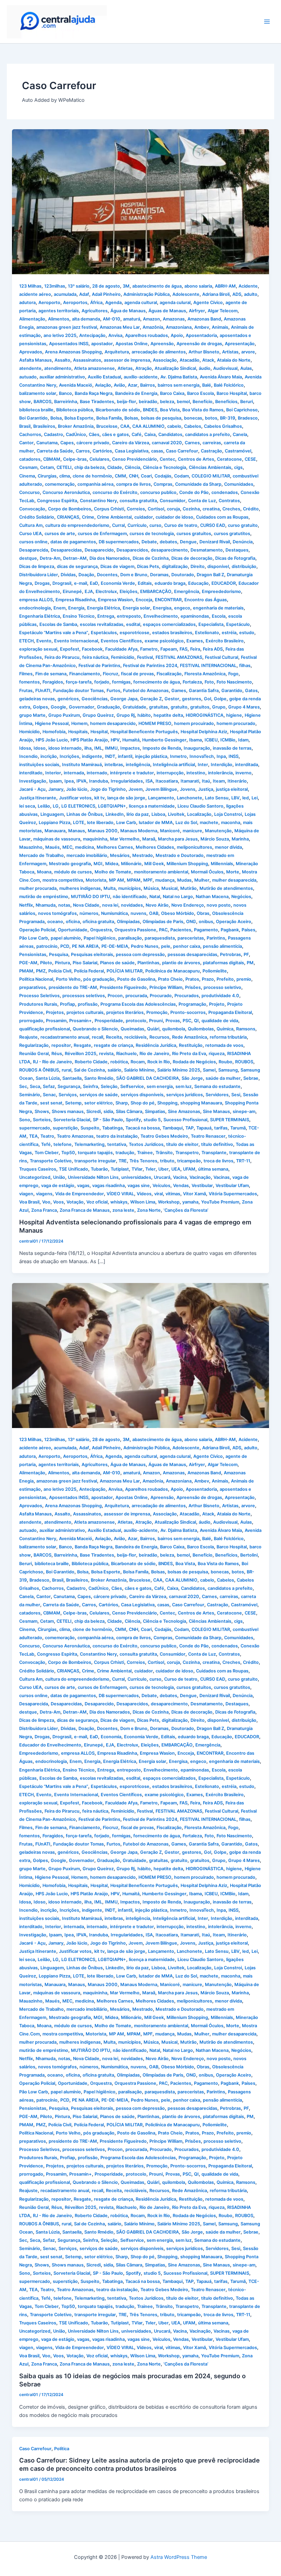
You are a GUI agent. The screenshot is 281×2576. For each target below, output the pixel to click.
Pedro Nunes (145, 946)
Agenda (113, 303)
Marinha (240, 839)
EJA (89, 591)
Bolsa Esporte (79, 418)
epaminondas (195, 616)
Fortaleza (192, 682)
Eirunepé (72, 591)
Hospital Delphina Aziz (204, 732)
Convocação (32, 509)
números (89, 913)
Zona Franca (44, 1210)
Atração (144, 368)
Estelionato (207, 633)
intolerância (220, 773)
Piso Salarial (85, 963)
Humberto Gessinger (164, 740)
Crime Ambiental (114, 517)
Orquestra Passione (135, 930)
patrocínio (47, 946)
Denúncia (243, 542)
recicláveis (136, 1037)
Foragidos (53, 682)
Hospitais (78, 732)
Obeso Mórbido (178, 913)
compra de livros (133, 484)
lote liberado (100, 823)
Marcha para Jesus (178, 839)
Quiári (153, 1029)
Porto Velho (68, 979)
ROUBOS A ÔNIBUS (39, 1070)
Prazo (208, 979)
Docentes (107, 575)
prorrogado (31, 1021)
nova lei (110, 905)
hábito (144, 715)
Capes (67, 443)
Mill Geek (154, 864)
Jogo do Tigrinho (108, 789)
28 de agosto (106, 286)
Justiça (206, 789)
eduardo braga (170, 583)
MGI (98, 864)
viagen (26, 1194)
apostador (102, 344)
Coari (146, 476)
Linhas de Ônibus (85, 814)
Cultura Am (31, 525)
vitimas (173, 1194)
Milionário (131, 864)
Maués (52, 847)
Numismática (114, 913)
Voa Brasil (29, 1202)
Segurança (69, 1086)
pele (166, 946)
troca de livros (218, 1161)
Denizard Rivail (215, 542)
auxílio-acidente (141, 377)
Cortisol (156, 509)
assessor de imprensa (127, 360)
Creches (231, 509)
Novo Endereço (188, 905)
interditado (31, 773)
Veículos (161, 1186)
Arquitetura (117, 352)
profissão (88, 1004)
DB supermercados (119, 542)
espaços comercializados (169, 624)
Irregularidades (127, 781)
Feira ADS (213, 649)
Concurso (29, 492)
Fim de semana (51, 674)
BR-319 (228, 418)
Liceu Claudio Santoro (200, 806)
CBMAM (52, 459)
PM (250, 963)
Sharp (122, 1103)
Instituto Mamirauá (82, 765)
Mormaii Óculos (207, 872)
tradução (125, 1153)
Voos (58, 1202)
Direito (198, 566)
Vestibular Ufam (232, 1186)
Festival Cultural (222, 657)
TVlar (137, 1169)
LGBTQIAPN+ (112, 806)
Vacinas (222, 1177)
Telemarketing (89, 1144)
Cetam (47, 467)
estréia (229, 633)
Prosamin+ (81, 1021)
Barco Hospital (232, 393)
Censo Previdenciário (135, 459)
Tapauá (204, 1128)
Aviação (103, 385)
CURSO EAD (213, 525)
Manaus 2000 (103, 831)
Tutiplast (120, 1169)
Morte (233, 872)
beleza (167, 402)
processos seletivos (84, 996)
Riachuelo (126, 1054)
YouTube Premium (220, 1202)
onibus (206, 922)
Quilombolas (201, 1029)
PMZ (41, 971)
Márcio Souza (215, 839)
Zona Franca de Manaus (85, 1210)
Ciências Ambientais (210, 467)
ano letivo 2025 (60, 335)
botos (211, 418)
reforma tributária (228, 1037)
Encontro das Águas (206, 600)
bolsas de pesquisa (161, 418)
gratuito (179, 707)
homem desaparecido (113, 723)
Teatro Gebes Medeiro (164, 1136)
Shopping (167, 1103)
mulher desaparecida (234, 880)
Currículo (137, 525)
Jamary (56, 789)
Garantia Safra (204, 691)
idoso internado (65, 748)
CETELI (64, 467)
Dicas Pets (148, 566)
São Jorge (192, 1078)
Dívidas (68, 575)
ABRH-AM (225, 286)
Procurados (187, 996)
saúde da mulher (223, 1078)
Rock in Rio (159, 1062)
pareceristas (191, 938)
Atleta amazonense (94, 368)
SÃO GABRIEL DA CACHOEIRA (148, 1078)
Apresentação (240, 344)
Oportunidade (73, 930)
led (246, 798)
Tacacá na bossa (143, 1128)
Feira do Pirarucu (62, 657)
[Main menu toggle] (267, 22)
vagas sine (139, 1186)
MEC (67, 847)
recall (97, 1037)
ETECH (26, 641)
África (96, 303)
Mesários (120, 855)
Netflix (26, 905)
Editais (145, 583)
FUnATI (43, 691)
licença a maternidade (152, 806)
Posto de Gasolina (136, 979)
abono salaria (198, 286)
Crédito (251, 509)
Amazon (151, 319)
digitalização (175, 566)
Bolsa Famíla (109, 418)
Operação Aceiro (234, 922)
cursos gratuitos (194, 534)
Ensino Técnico (79, 616)
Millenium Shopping (187, 864)
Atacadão (190, 360)
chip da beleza (89, 467)
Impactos (130, 748)
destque (28, 558)
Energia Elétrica (103, 608)
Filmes (26, 674)
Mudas (184, 880)
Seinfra (90, 1086)
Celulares (99, 459)
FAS (184, 649)
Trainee (145, 1153)
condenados (225, 492)
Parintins (216, 938)
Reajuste (28, 1037)
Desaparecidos (132, 550)
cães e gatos (115, 434)
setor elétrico (99, 1103)
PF (246, 954)
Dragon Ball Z (210, 575)
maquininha (95, 839)
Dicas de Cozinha (151, 558)
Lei (255, 798)
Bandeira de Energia (136, 393)
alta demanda (86, 319)
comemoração (60, 484)
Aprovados (31, 352)
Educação (198, 583)
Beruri (247, 402)
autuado (28, 377)
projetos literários (125, 1012)
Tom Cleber (47, 1153)
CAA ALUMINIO (148, 426)
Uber (163, 1169)
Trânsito (164, 1153)
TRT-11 (243, 1161)
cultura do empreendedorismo (77, 525)
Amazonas (174, 319)
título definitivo (217, 1144)
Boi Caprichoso (242, 410)
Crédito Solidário (37, 517)
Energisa (162, 608)
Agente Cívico (208, 303)
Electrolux (106, 591)
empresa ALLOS (36, 600)
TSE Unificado (74, 1169)
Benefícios (226, 402)
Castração (211, 451)
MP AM (117, 880)
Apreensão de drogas (199, 344)
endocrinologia (35, 608)
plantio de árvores (181, 963)
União (59, 1177)
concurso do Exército (115, 492)
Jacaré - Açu (32, 789)
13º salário (79, 286)
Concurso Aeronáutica (66, 492)
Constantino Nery (98, 501)
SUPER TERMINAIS (230, 1120)
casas (157, 451)
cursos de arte (60, 534)
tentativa (117, 1144)
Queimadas (132, 1029)
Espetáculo (238, 624)
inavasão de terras (232, 748)
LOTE (79, 823)
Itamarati (190, 781)
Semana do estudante (217, 1086)
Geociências (95, 699)
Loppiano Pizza (54, 823)
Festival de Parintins (99, 666)
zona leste (123, 1210)
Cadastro (53, 434)
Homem (79, 723)
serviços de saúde (99, 1095)
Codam (181, 476)
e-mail (81, 583)
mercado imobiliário (87, 855)
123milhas (55, 286)
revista (106, 1054)
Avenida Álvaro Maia (221, 377)
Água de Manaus (128, 311)
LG (56, 806)
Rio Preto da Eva (189, 1054)
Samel (209, 1070)
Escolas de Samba (58, 624)
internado (97, 773)
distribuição (244, 566)
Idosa (25, 748)
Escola (219, 616)
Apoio (177, 335)
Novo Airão (157, 905)
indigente (92, 756)
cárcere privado (93, 443)
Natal (155, 897)
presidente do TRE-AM (73, 987)
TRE (123, 1161)
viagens (44, 1194)
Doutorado (183, 575)
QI (196, 1021)
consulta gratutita (138, 501)
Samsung (228, 1070)
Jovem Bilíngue (161, 789)
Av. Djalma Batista (179, 377)
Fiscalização (169, 674)
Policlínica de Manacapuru (173, 971)
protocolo (136, 1021)
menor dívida (228, 847)
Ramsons (246, 1029)
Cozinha (191, 509)
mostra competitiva (63, 880)
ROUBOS (244, 1062)
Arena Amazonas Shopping (73, 352)
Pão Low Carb (34, 938)
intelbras (114, 765)
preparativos (33, 987)
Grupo (219, 707)
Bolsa (56, 418)
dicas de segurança (77, 566)
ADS (237, 294)
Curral (118, 525)
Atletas (125, 368)
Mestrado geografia (70, 864)
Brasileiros (44, 426)
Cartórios (102, 451)
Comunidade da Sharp (198, 484)
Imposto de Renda (162, 748)
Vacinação (200, 1177)
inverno (243, 773)
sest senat (51, 1103)
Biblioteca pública (75, 410)
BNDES (150, 410)
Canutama (47, 443)
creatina (211, 509)
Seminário (30, 1095)
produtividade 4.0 (220, 996)
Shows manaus (68, 1111)
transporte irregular (95, 1161)
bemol (183, 402)
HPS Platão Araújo (89, 740)
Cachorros (30, 434)
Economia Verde (118, 583)
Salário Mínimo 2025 (179, 1070)
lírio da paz (138, 814)
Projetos (55, 1012)
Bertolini (249, 1555)
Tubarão (99, 1169)
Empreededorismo (221, 591)
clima (65, 476)
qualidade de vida (220, 1021)
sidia (108, 1111)
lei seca (27, 806)
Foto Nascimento (234, 682)
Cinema (27, 476)
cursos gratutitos (232, 534)
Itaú (206, 781)
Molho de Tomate (113, 872)
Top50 (68, 1153)
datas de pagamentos (73, 542)
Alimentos (59, 319)
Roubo (225, 1062)
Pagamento (206, 930)
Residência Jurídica (156, 1045)
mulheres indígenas (80, 888)
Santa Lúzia (48, 1078)
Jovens (188, 789)
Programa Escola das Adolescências (138, 1004)
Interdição (222, 765)
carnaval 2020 (167, 443)
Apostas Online (132, 344)
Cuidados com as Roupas (222, 517)
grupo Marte (32, 715)
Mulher (202, 880)
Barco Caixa (172, 393)
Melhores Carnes (115, 847)
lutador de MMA (156, 823)
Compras (163, 484)
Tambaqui (173, 1128)
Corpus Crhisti (109, 509)
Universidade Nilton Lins (93, 1177)
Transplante (214, 1153)
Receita (114, 1037)
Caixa (150, 434)
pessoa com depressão (140, 954)
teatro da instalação (117, 1136)
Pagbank (230, 930)
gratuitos (200, 707)
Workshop (169, 1202)
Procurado (161, 996)
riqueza (217, 1054)
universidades (136, 1177)
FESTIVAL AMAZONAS (179, 657)
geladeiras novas (37, 699)
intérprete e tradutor (132, 773)
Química (225, 1029)
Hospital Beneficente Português (144, 732)
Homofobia (54, 732)
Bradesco (248, 418)
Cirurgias (47, 476)
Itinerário (237, 781)
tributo (167, 1161)
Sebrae (251, 1078)
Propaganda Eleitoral (230, 1012)
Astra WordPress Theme (179, 2557)
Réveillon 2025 (81, 1054)
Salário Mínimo (139, 1070)
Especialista (211, 624)
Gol (207, 699)
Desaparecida (34, 550)
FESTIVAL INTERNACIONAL (208, 666)
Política (62, 2449)
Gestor (172, 699)
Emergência (187, 591)
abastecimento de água (157, 286)
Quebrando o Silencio (95, 1029)
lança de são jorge (126, 798)
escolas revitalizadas (102, 624)
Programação (192, 1004)
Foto (209, 682)
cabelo (174, 426)
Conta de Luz (202, 501)
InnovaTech (202, 756)
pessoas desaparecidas (192, 954)
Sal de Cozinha (89, 1070)
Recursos (159, 1037)
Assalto (62, 360)
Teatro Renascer (208, 1136)
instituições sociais (39, 765)
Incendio (28, 756)
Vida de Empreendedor (80, 1194)
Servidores (217, 1095)
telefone (63, 1144)
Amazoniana (179, 327)
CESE (250, 459)
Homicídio (29, 732)
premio (244, 979)
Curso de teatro (181, 525)
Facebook (92, 649)
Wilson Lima (143, 1202)
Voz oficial (97, 1202)
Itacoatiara (167, 781)
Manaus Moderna (139, 831)
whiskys (119, 1202)
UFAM (189, 1169)
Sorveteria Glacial (72, 1120)
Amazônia (153, 327)
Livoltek (176, 814)
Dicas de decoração (192, 558)
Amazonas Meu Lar (120, 327)
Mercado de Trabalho (41, 855)
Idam (243, 740)
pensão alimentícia (222, 946)
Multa (109, 888)
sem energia (160, 1086)
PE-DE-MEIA (115, 946)
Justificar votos (75, 798)
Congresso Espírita (57, 501)
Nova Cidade (86, 905)
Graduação (108, 707)
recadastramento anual (65, 1037)
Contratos (229, 501)
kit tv (99, 798)
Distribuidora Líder (39, 575)
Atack (208, 360)
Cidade (115, 467)
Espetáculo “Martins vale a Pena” (54, 633)
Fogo (233, 674)
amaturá (132, 319)
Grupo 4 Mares (244, 707)
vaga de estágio (58, 1186)
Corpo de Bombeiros (70, 509)
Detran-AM (75, 558)
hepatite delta (168, 715)
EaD (94, 583)
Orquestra (101, 930)
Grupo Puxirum (64, 715)
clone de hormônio (92, 476)
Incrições (69, 756)
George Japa (124, 699)
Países (248, 930)
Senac (49, 1095)
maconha (231, 823)
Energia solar (136, 608)
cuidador (144, 517)
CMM (120, 476)
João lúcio (77, 789)
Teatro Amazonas (75, 1136)
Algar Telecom (223, 311)
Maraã (149, 839)
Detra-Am (50, 558)
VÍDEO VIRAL (120, 1194)
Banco (65, 393)
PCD (65, 946)
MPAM (134, 880)
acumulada (65, 294)
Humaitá (131, 740)
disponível (218, 566)
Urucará (162, 1177)
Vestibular (202, 1186)
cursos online (33, 542)
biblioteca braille (36, 410)
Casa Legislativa (132, 451)
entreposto (129, 616)
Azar (133, 385)
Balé (207, 385)
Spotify (133, 1120)
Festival (145, 657)
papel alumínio (66, 938)
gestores (192, 699)
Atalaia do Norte (234, 360)
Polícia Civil (60, 971)
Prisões (193, 987)
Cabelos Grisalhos (223, 426)
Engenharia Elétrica (40, 616)
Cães (94, 434)
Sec (23, 1086)
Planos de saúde (117, 963)
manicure (192, 831)
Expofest (70, 649)
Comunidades (239, 484)
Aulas (246, 368)
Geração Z (151, 699)
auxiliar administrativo (62, 377)
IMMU (111, 748)
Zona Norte (149, 1210)
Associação (165, 360)
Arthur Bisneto (204, 352)
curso (155, 525)
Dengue (188, 542)
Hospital (99, 732)
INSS (234, 756)
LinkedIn (115, 814)
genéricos (68, 699)
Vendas (181, 1186)
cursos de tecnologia (152, 534)
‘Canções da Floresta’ (186, 1210)
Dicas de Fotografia (235, 558)
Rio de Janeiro (154, 1054)
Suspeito (90, 1128)
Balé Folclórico (229, 385)
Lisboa (158, 814)
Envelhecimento (161, 616)
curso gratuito (243, 525)
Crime (88, 517)
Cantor (26, 443)
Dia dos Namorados (110, 558)
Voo (46, 1202)
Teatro (47, 1136)
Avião (119, 385)
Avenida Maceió (76, 385)
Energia (76, 608)
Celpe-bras (75, 459)
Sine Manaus (216, 1111)
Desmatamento (207, 550)
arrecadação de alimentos (159, 352)
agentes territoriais (59, 311)
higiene (234, 715)
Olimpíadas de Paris (163, 922)
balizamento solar (38, 393)
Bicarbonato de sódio (118, 410)
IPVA (81, 781)
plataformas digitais (223, 963)
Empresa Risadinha (75, 600)
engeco (182, 608)
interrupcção (170, 773)
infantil (125, 756)
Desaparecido (99, 550)
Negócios (241, 897)
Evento (44, 641)
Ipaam (55, 781)
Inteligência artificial (174, 765)
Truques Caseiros (38, 1169)
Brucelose (107, 426)
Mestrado (143, 855)
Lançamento (161, 798)
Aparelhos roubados (146, 335)
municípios (130, 888)
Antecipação (92, 335)
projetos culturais (85, 1012)
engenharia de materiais (218, 608)
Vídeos (144, 1194)
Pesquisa (59, 954)
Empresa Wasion (115, 600)
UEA (176, 1169)
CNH (133, 476)
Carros (83, 451)
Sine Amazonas (184, 1111)
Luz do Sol (186, 823)
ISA (149, 781)
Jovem (136, 789)
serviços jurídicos (185, 1095)
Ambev (202, 327)
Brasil (25, 426)
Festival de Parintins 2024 (150, 666)
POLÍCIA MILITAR (125, 971)
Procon (115, 996)
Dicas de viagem (117, 566)
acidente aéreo (35, 294)
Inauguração (197, 748)
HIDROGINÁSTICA (205, 715)
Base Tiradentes (97, 402)
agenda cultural (141, 303)
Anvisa (115, 335)
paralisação (130, 938)
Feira (195, 649)
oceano (55, 922)
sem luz (184, 1086)
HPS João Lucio (52, 740)
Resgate (82, 1045)
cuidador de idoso (174, 517)
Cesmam (28, 467)
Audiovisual (225, 368)
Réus (57, 1054)
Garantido (232, 691)
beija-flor (126, 402)
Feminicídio (123, 657)
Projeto (217, 1004)
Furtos (113, 691)
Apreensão (162, 344)
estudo (247, 633)
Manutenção (218, 831)
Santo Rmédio (99, 1078)
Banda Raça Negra (94, 393)
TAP (190, 1128)
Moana (44, 872)
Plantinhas (148, 963)
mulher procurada (38, 888)
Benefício (203, 402)
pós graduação (99, 979)
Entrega (106, 616)
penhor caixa (187, 946)
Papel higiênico (100, 938)
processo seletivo (222, 987)
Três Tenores (143, 1161)
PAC (163, 930)
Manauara (55, 831)
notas (64, 905)
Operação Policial (37, 930)
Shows (42, 1111)
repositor (61, 1045)
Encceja (144, 600)
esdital (133, 624)
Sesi (236, 1095)
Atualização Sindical (175, 368)
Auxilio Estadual (104, 377)
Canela (240, 434)
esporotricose (135, 633)
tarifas (221, 1128)
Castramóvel (238, 451)
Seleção (109, 1086)
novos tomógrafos (57, 913)
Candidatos (170, 434)
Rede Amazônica (190, 1037)
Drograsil (62, 583)
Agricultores (95, 311)
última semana (213, 1169)
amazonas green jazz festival (67, 327)
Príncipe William (166, 987)
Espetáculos (104, 633)
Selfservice (132, 1086)
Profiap (68, 1004)
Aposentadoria (201, 335)
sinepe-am (244, 1111)
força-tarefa (79, 682)
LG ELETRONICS (78, 806)
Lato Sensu (217, 798)
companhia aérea (95, 484)
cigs (238, 467)
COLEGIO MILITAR (211, 476)
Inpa (221, 756)
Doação (86, 575)
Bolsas (131, 418)
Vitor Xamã (194, 1194)
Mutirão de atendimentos (226, 888)
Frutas (26, 691)
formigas (121, 682)
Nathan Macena (212, 897)
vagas (83, 1186)
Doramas (159, 575)
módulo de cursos (73, 872)
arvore (248, 352)
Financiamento (85, 674)
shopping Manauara (201, 1103)
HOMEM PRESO (155, 723)
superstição (65, 1128)
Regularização (34, 1045)
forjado (102, 682)
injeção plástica (151, 756)
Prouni (156, 1021)
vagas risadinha (108, 1186)
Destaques (237, 550)
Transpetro (187, 1153)
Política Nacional (36, 979)
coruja (173, 509)
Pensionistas (33, 954)
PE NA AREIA (85, 946)
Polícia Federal (89, 971)
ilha (88, 748)
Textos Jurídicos (146, 1144)
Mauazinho (31, 847)
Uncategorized (35, 1177)
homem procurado (236, 723)
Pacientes (181, 930)
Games (179, 691)
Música (151, 888)
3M (126, 286)
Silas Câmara (129, 1111)
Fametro (149, 649)
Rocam (138, 1062)
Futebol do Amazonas (146, 691)
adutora (27, 303)
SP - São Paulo (108, 1120)
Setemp (73, 1103)
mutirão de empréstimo (44, 897)
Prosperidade (109, 1021)
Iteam (219, 781)
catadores (30, 459)
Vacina (180, 1177)
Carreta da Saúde (55, 451)
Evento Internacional (76, 641)
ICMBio (228, 740)
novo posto (219, 905)
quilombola (174, 1029)
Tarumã (238, 1128)
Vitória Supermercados (233, 1194)
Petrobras (230, 954)
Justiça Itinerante (38, 798)
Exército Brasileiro (225, 641)
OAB (154, 913)
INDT (110, 756)
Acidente (248, 286)
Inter (203, 765)
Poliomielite (215, 971)
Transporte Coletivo (51, 1161)
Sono (25, 1120)
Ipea (69, 781)
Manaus (77, 831)
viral (158, 1194)
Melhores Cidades (155, 847)
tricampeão (189, 1161)
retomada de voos (224, 1045)
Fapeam (169, 649)
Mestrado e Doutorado (180, 855)
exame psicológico (164, 641)
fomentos (29, 682)
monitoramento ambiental (161, 872)
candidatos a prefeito (207, 434)
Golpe (220, 699)
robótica (119, 1062)
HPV (115, 740)
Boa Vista (170, 410)
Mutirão (188, 888)
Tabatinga (112, 1128)
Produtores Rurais (38, 1004)
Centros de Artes (196, 459)
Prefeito (225, 979)
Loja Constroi (228, 814)
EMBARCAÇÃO (156, 591)
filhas (245, 666)
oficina (73, 922)
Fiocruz (111, 674)
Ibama (196, 740)
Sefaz (49, 1086)
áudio (205, 368)
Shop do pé (143, 1103)
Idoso (40, 748)
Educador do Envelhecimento (50, 1745)
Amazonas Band (204, 319)
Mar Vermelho (125, 839)
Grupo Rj (126, 715)
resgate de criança (113, 1045)
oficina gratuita (98, 922)
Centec (167, 459)
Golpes (40, 707)
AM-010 (112, 319)
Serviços (68, 1095)
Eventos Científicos (121, 641)
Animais (220, 327)
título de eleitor (182, 1144)
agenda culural (175, 303)
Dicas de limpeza (37, 566)
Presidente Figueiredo (123, 987)
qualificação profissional (45, 1029)
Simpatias (155, 1111)
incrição (49, 756)
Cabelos (193, 426)
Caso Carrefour (182, 451)
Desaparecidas (66, 550)
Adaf (84, 294)
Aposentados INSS (69, 344)
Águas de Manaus (167, 311)
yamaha (190, 1202)
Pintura (62, 963)
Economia (111, 1737)
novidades (132, 905)
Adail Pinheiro (106, 294)
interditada (247, 765)
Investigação (33, 781)
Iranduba (99, 781)
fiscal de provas (137, 674)
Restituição (191, 1045)
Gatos (251, 691)
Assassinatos (87, 360)
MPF (148, 880)
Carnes (192, 443)
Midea (112, 864)
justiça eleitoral (232, 789)
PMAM (26, 971)
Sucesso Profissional (185, 1120)
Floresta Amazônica (205, 674)
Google (58, 707)
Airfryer (197, 311)
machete (209, 823)
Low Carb (126, 823)
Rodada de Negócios (194, 1062)
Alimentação (32, 319)
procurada (136, 996)
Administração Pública (146, 294)
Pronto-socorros (188, 1012)
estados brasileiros (172, 633)
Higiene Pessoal (52, 723)
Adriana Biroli (216, 294)
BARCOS (42, 402)
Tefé (46, 1144)
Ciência (132, 467)
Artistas (230, 352)
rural (66, 1070)
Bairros (148, 385)
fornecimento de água (157, 682)
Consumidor (173, 501)
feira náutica (95, 657)
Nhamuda (46, 905)
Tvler (150, 1169)
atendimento (58, 368)
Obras (203, 913)
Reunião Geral (34, 1054)
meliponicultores (194, 847)
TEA (33, 1136)
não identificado (130, 897)
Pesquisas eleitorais (92, 954)
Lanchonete (190, 798)
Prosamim (56, 1021)
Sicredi (94, 1111)
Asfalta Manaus (35, 360)
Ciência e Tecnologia (164, 467)
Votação (75, 1202)
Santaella (72, 1078)
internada (74, 773)
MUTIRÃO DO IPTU (90, 897)
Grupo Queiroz (98, 715)
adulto (251, 294)
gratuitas (158, 707)
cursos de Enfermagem (102, 534)
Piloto (46, 963)
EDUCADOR (224, 583)
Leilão (44, 806)
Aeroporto (49, 303)
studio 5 (152, 1120)
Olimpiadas (128, 922)
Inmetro (178, 756)
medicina (84, 847)
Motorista (96, 880)
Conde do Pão (194, 492)
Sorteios (42, 1120)
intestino (196, 773)
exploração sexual (38, 649)
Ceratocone (229, 459)
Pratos (192, 979)
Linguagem (52, 814)
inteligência (138, 765)
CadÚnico (76, 434)
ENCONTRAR (168, 600)
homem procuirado (194, 723)
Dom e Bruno (134, 575)
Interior (53, 773)
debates (168, 542)
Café (137, 434)
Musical (169, 888)
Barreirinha (66, 402)
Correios (136, 509)
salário (114, 1070)
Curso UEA (30, 534)
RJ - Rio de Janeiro (52, 1062)
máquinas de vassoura (57, 839)
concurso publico (158, 492)
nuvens (138, 913)
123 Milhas (30, 286)
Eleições (129, 591)
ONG (191, 922)
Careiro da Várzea (131, 443)
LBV (235, 798)
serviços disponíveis (142, 1095)
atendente (30, 368)
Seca (35, 1086)
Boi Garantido (33, 418)
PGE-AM (28, 963)
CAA (125, 426)
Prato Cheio (170, 979)
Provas (173, 1021)
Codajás (163, 476)
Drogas (42, 583)
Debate (149, 542)
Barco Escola (200, 393)
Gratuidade (135, 707)
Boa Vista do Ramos (203, 410)
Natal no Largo (178, 897)
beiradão (148, 402)
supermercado (35, 1128)
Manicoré (170, 831)
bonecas (193, 418)
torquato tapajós (95, 1153)
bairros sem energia (179, 385)
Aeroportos (75, 303)
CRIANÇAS (68, 517)
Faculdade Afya (121, 649)
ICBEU (211, 740)
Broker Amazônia (76, 426)
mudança (165, 880)
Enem (59, 608)
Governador (82, 707)
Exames (195, 641)
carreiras (212, 443)
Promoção (157, 1012)
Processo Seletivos (39, 996)
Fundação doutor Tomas (78, 691)
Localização (199, 814)
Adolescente (186, 294)
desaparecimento (169, 550)
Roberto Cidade (91, 1062)
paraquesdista (160, 938)
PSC (187, 1021)
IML (98, 748)
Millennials (222, 864)
